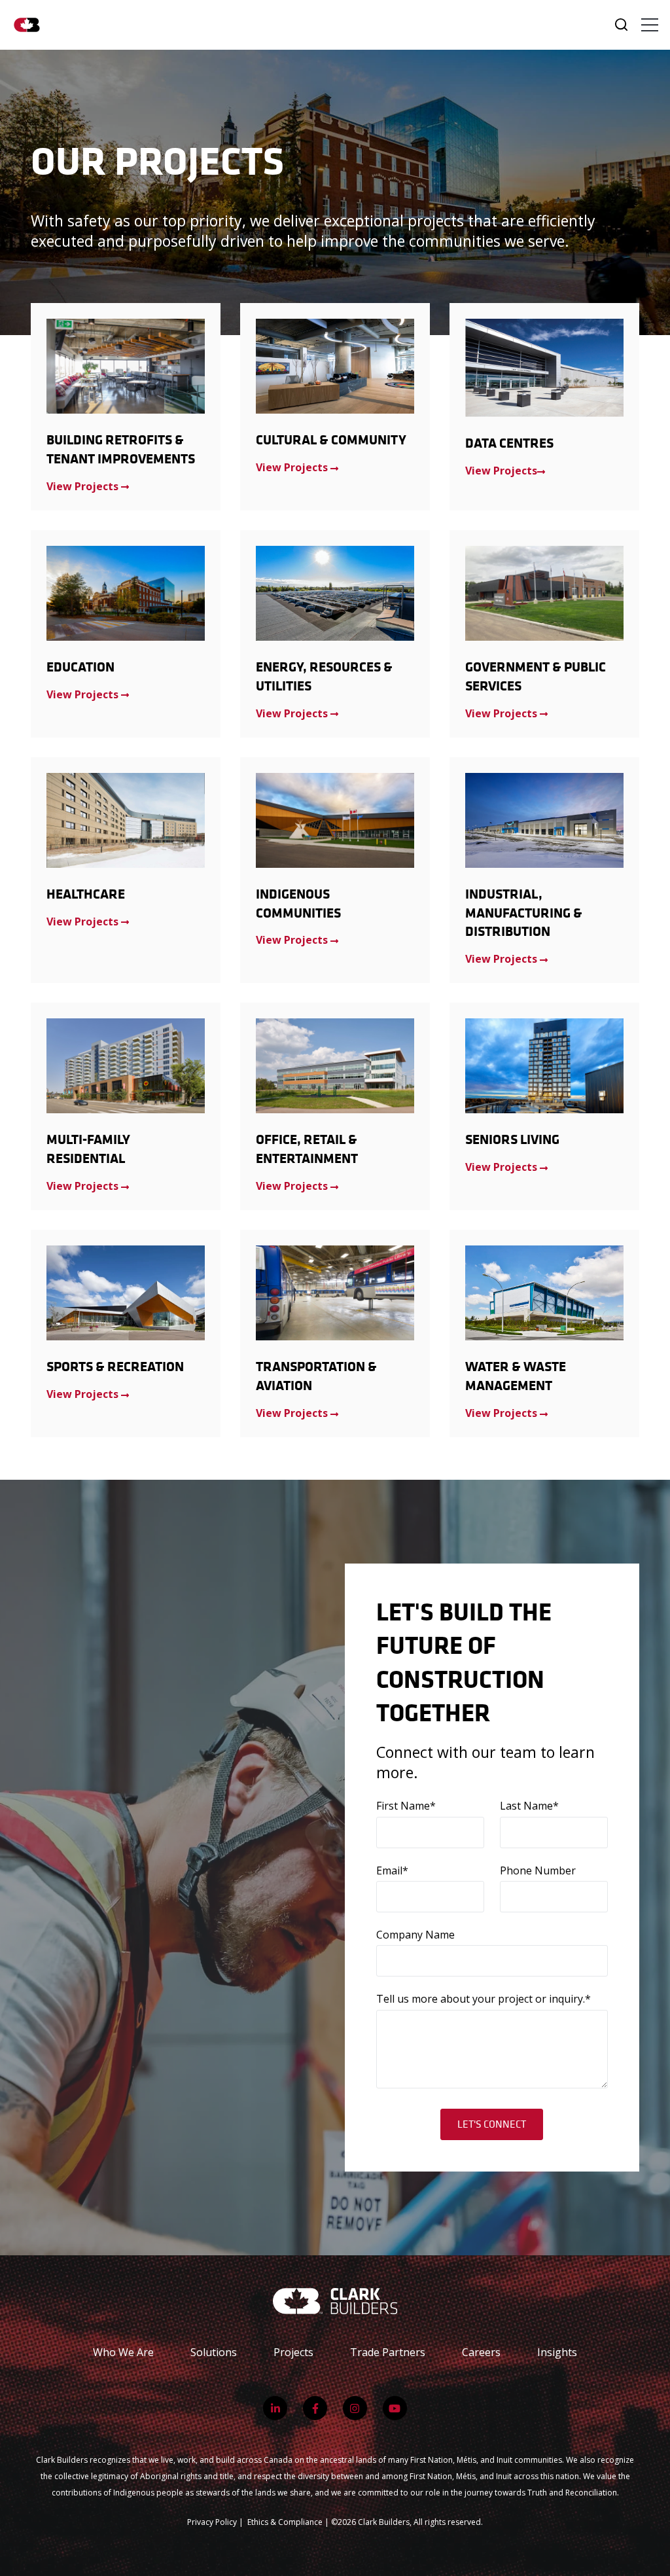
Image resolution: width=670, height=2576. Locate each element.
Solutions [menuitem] (214, 2352)
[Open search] (621, 25)
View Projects (501, 471)
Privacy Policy (212, 2522)
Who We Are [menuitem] (123, 2352)
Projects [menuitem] (293, 2352)
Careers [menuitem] (481, 2352)
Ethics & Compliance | (289, 2522)
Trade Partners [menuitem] (388, 2352)
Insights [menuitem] (557, 2352)
